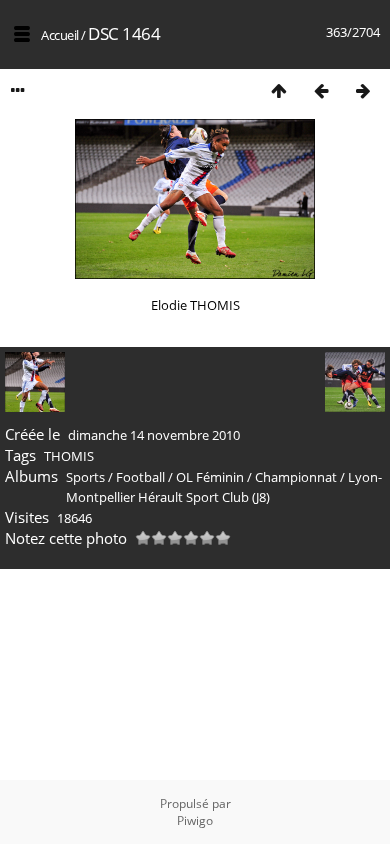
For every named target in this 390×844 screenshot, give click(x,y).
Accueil (60, 35)
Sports (85, 477)
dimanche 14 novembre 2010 (154, 435)
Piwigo (195, 820)
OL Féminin (210, 477)
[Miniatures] (279, 90)
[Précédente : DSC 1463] (321, 90)
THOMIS (69, 456)
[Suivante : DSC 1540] (363, 90)
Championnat (296, 477)
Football (140, 477)
